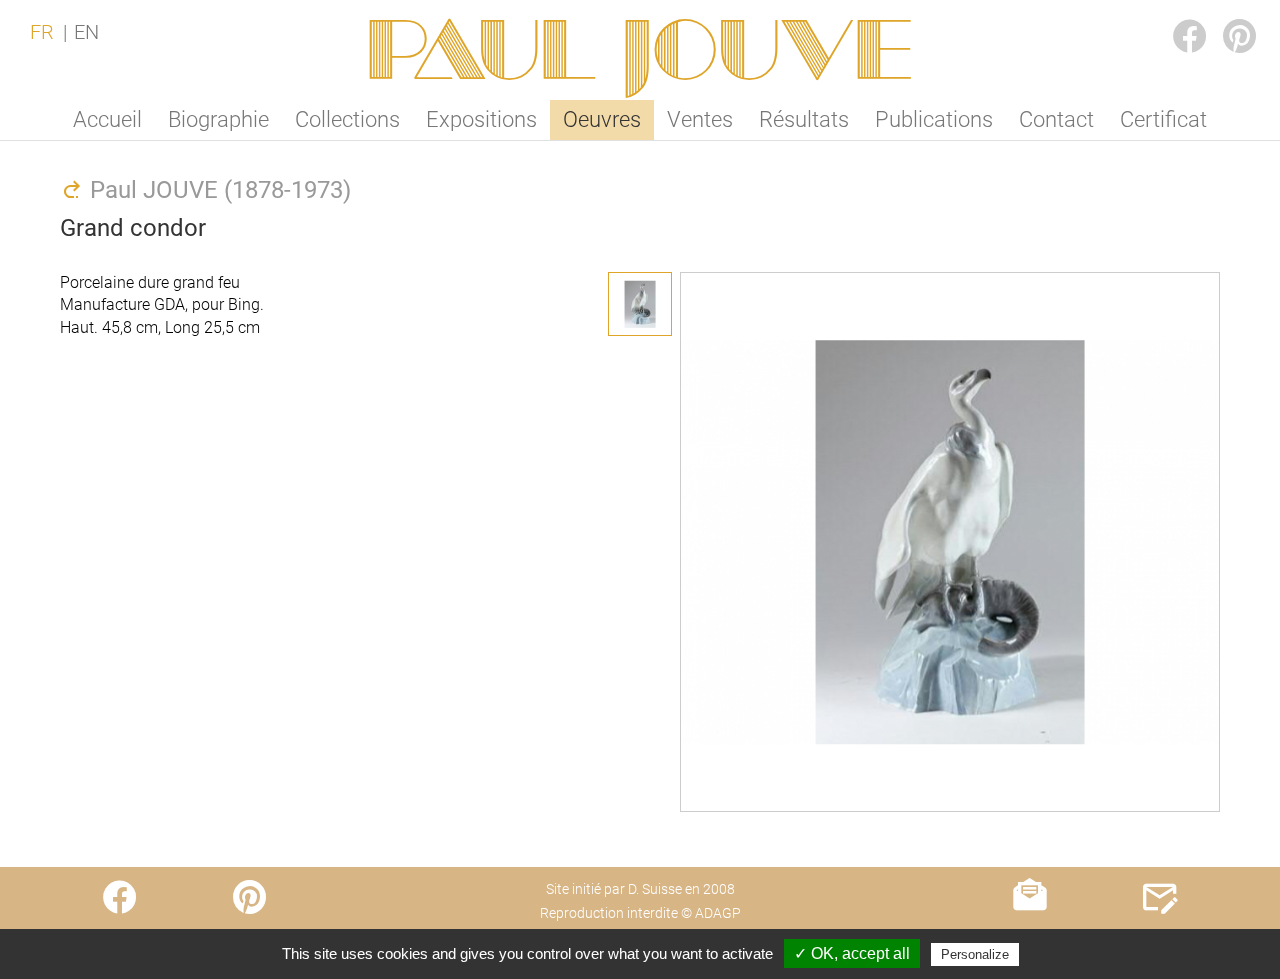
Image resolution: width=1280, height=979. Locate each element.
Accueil (107, 119)
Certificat (1163, 119)
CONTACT (1160, 936)
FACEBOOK (1174, 16)
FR (42, 32)
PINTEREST (1224, 16)
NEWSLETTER (1030, 936)
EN (86, 32)
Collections (347, 119)
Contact (1056, 119)
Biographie (218, 119)
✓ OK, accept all (852, 953)
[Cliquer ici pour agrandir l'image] (640, 304)
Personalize (975, 954)
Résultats (804, 119)
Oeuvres (602, 119)
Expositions (481, 119)
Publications (934, 119)
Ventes (700, 119)
